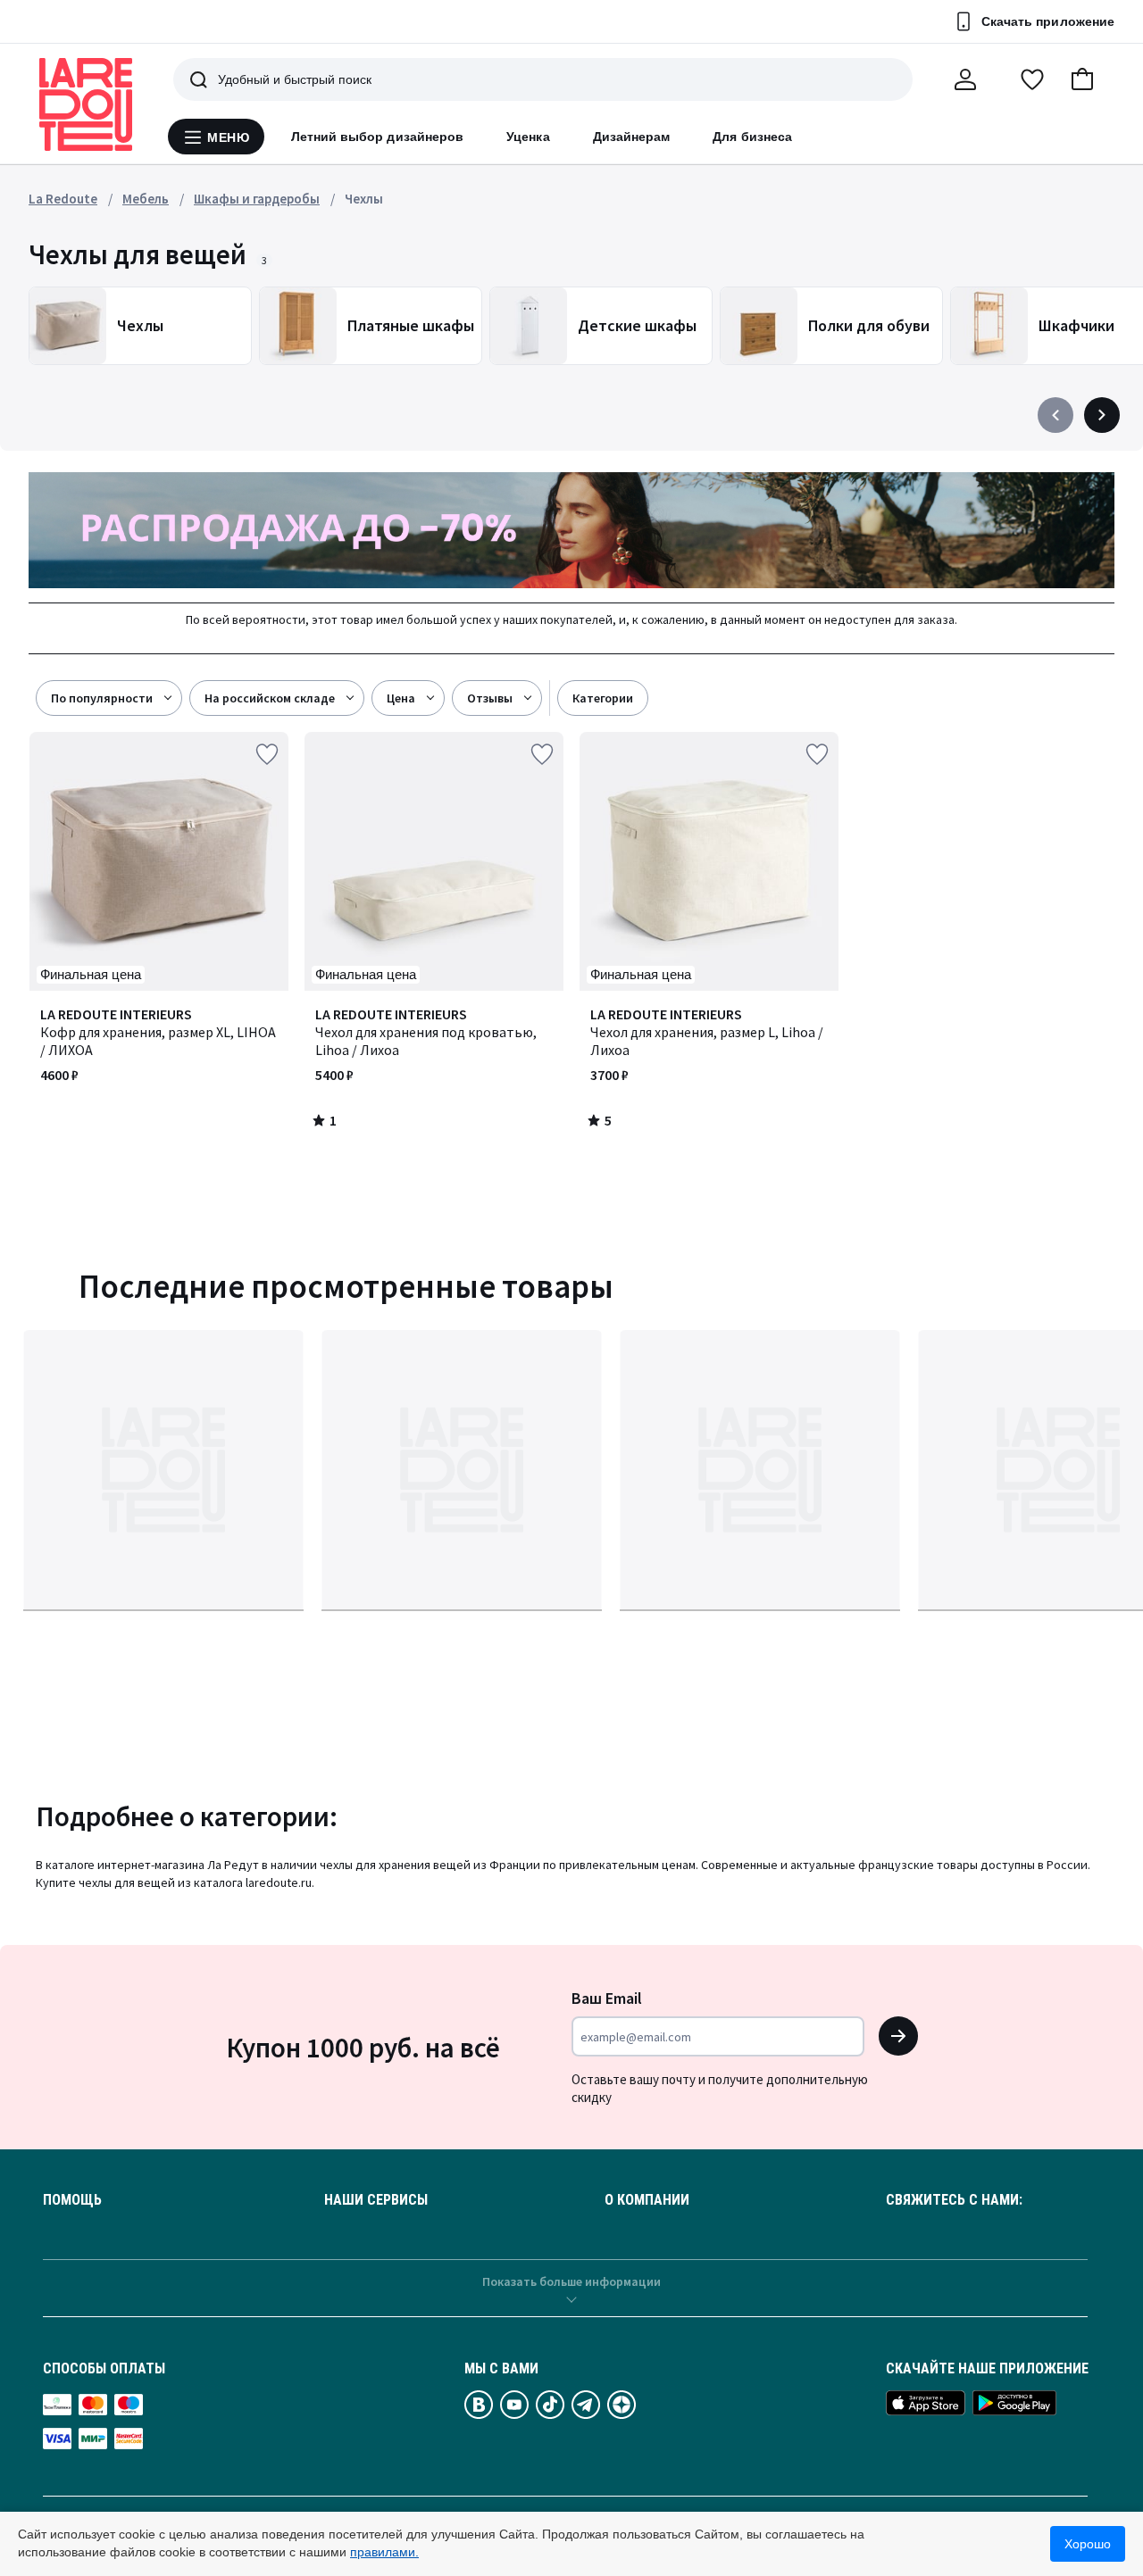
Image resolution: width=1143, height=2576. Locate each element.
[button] (1082, 79)
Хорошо (1088, 2544)
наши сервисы (376, 2200)
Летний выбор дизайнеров (378, 137)
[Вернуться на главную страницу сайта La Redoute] (86, 104)
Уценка (528, 137)
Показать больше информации (571, 2281)
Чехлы (364, 199)
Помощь (72, 2200)
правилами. (384, 2552)
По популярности (102, 698)
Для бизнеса (752, 137)
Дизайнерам (632, 137)
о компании (647, 2200)
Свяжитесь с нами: (954, 2200)
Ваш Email (607, 1998)
